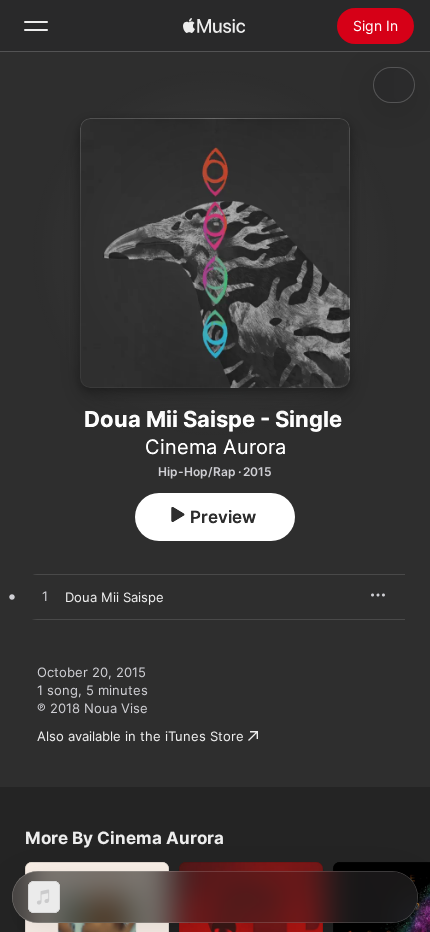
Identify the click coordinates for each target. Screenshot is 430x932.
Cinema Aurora (215, 447)
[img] (214, 26)
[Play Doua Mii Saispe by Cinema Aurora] (45, 597)
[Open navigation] (36, 26)
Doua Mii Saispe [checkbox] (114, 597)
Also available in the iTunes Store (140, 736)
